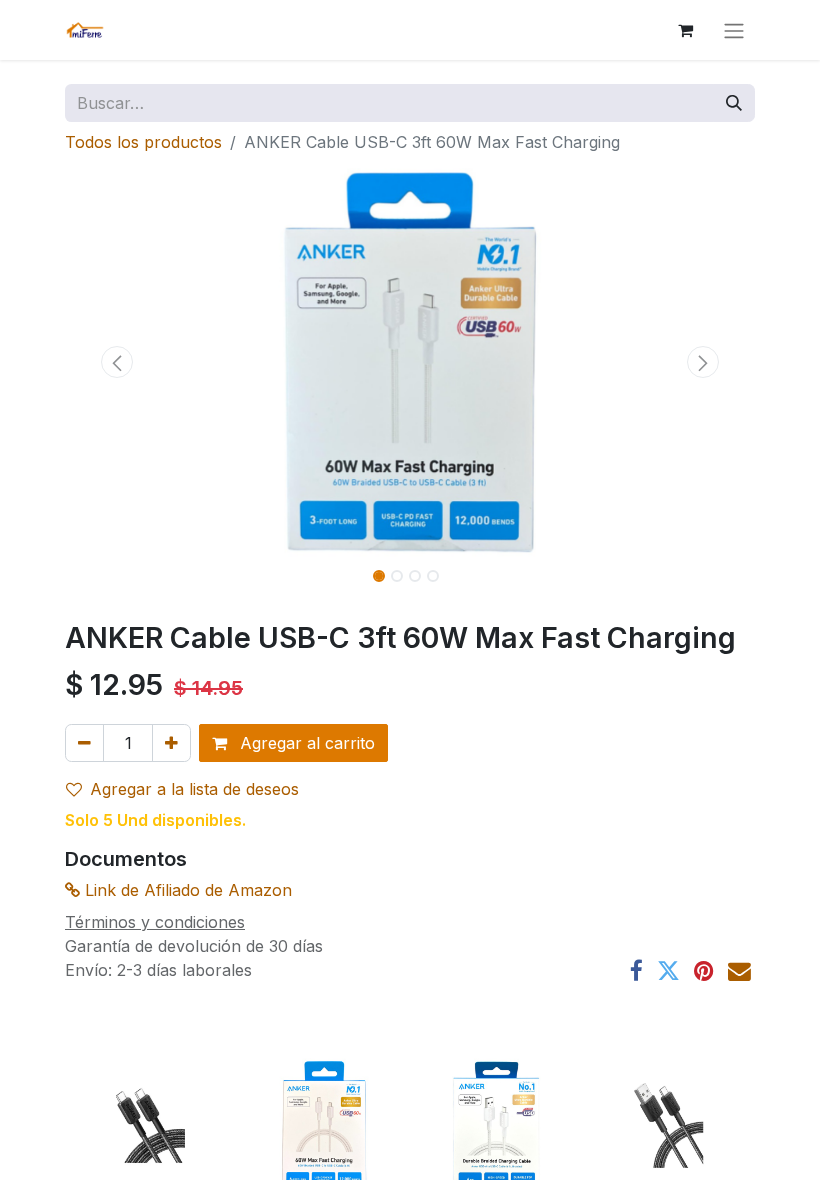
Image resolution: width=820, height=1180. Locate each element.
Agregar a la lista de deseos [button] (194, 789)
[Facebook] (636, 971)
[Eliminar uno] (84, 743)
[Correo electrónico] (739, 971)
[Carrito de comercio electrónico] (685, 30)
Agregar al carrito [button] (305, 743)
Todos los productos (143, 142)
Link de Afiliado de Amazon (186, 890)
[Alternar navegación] (734, 30)
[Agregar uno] (171, 743)
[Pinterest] (704, 971)
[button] (117, 362)
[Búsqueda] (734, 103)
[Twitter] (668, 971)
